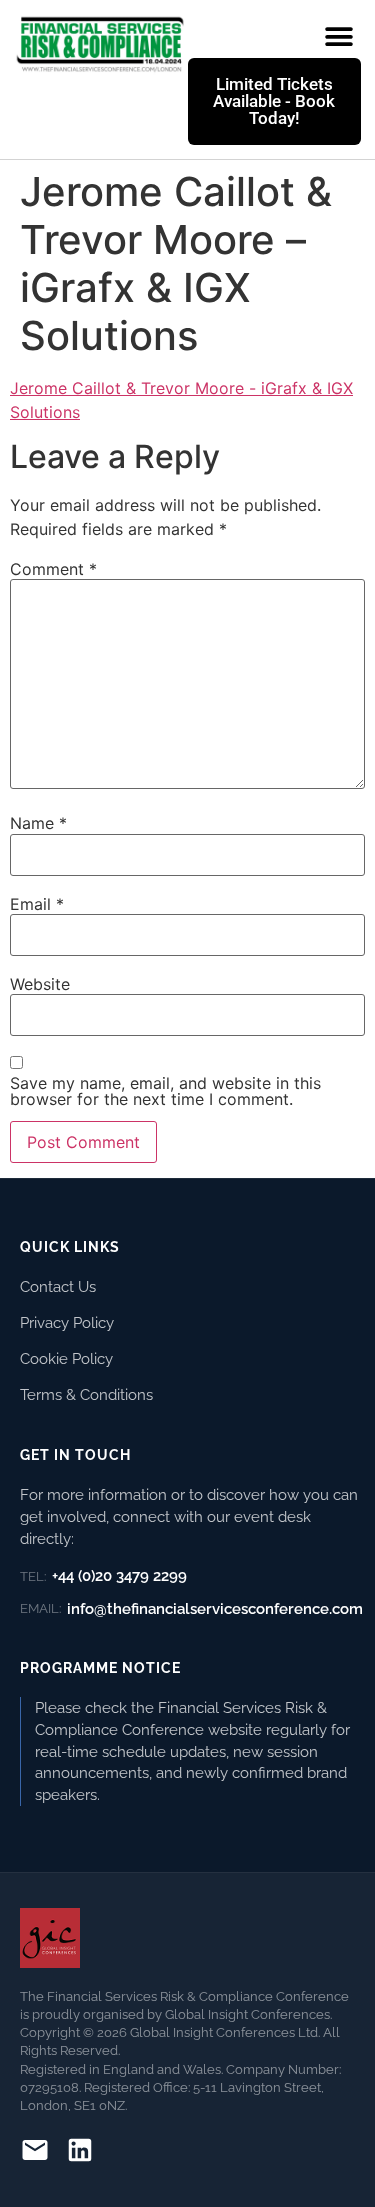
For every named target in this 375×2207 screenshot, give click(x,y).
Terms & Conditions (86, 1394)
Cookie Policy (66, 1358)
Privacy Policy (67, 1322)
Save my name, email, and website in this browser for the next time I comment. (165, 1091)
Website (40, 984)
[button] (338, 36)
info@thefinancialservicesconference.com (191, 1609)
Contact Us (58, 1286)
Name (38, 823)
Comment (53, 569)
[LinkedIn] (80, 2153)
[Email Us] (35, 2153)
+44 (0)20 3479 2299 (103, 1576)
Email (37, 904)
